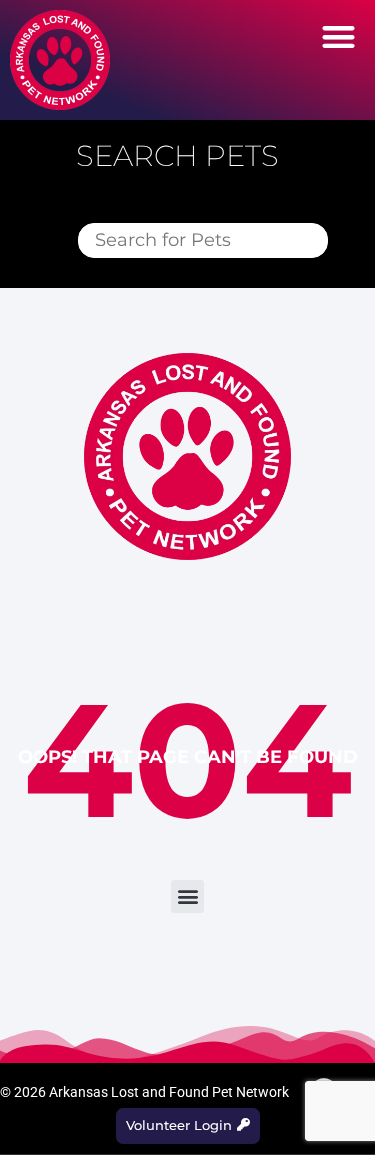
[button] (339, 36)
